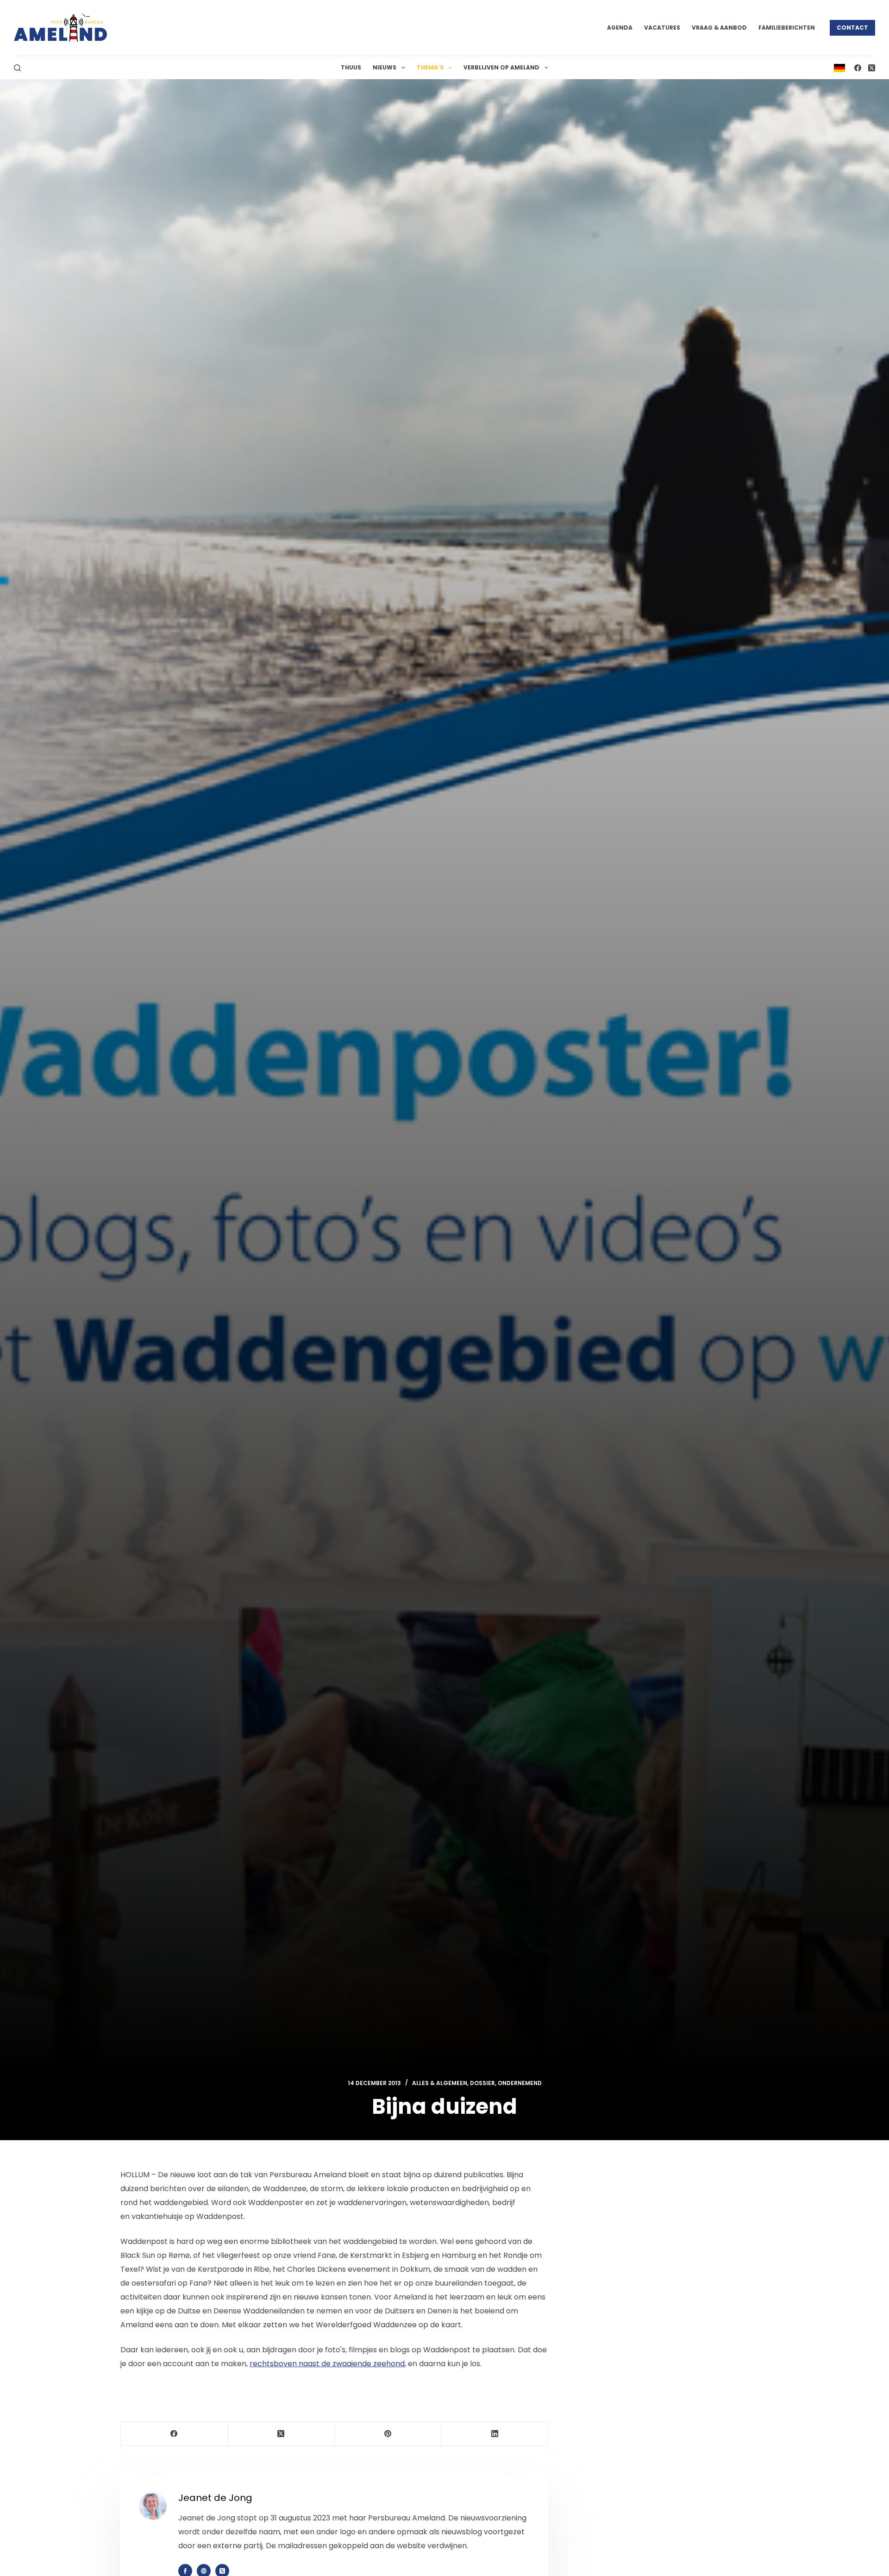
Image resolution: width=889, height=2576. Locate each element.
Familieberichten (787, 28)
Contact (852, 28)
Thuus (351, 67)
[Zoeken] (17, 68)
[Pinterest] (388, 2434)
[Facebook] (858, 68)
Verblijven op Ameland (501, 67)
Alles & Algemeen (440, 2083)
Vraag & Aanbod (719, 28)
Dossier (482, 2083)
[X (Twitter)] (872, 68)
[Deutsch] (839, 67)
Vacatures (662, 28)
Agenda (620, 28)
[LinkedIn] (495, 2434)
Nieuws (385, 67)
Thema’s (430, 67)
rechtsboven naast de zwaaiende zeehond (327, 2364)
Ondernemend (520, 2083)
